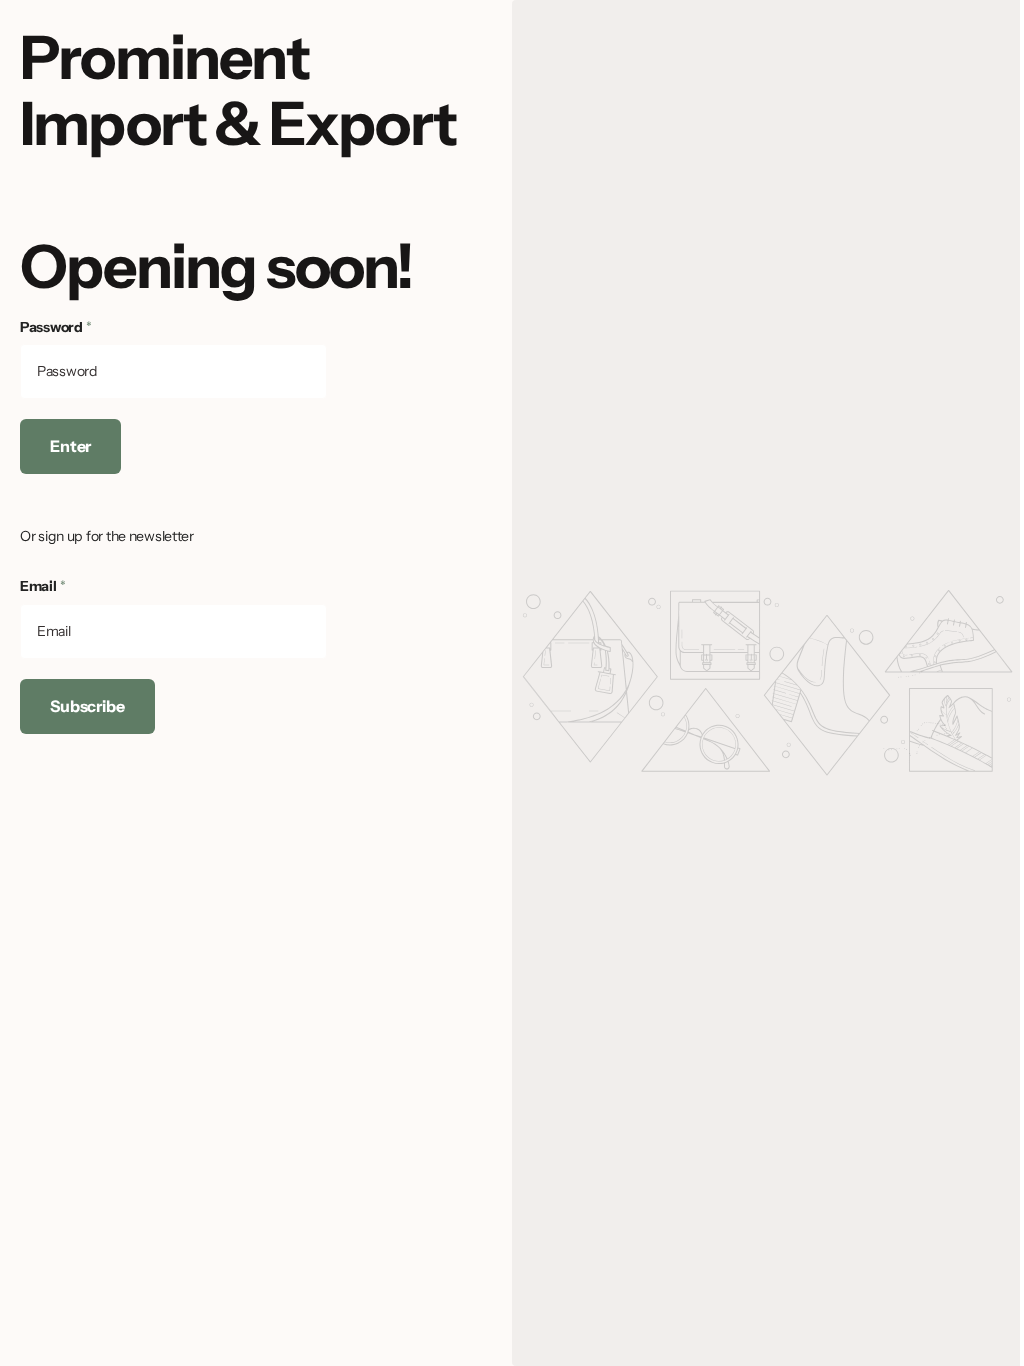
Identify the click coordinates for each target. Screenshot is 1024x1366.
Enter (70, 446)
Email (42, 586)
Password (56, 327)
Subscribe (87, 706)
